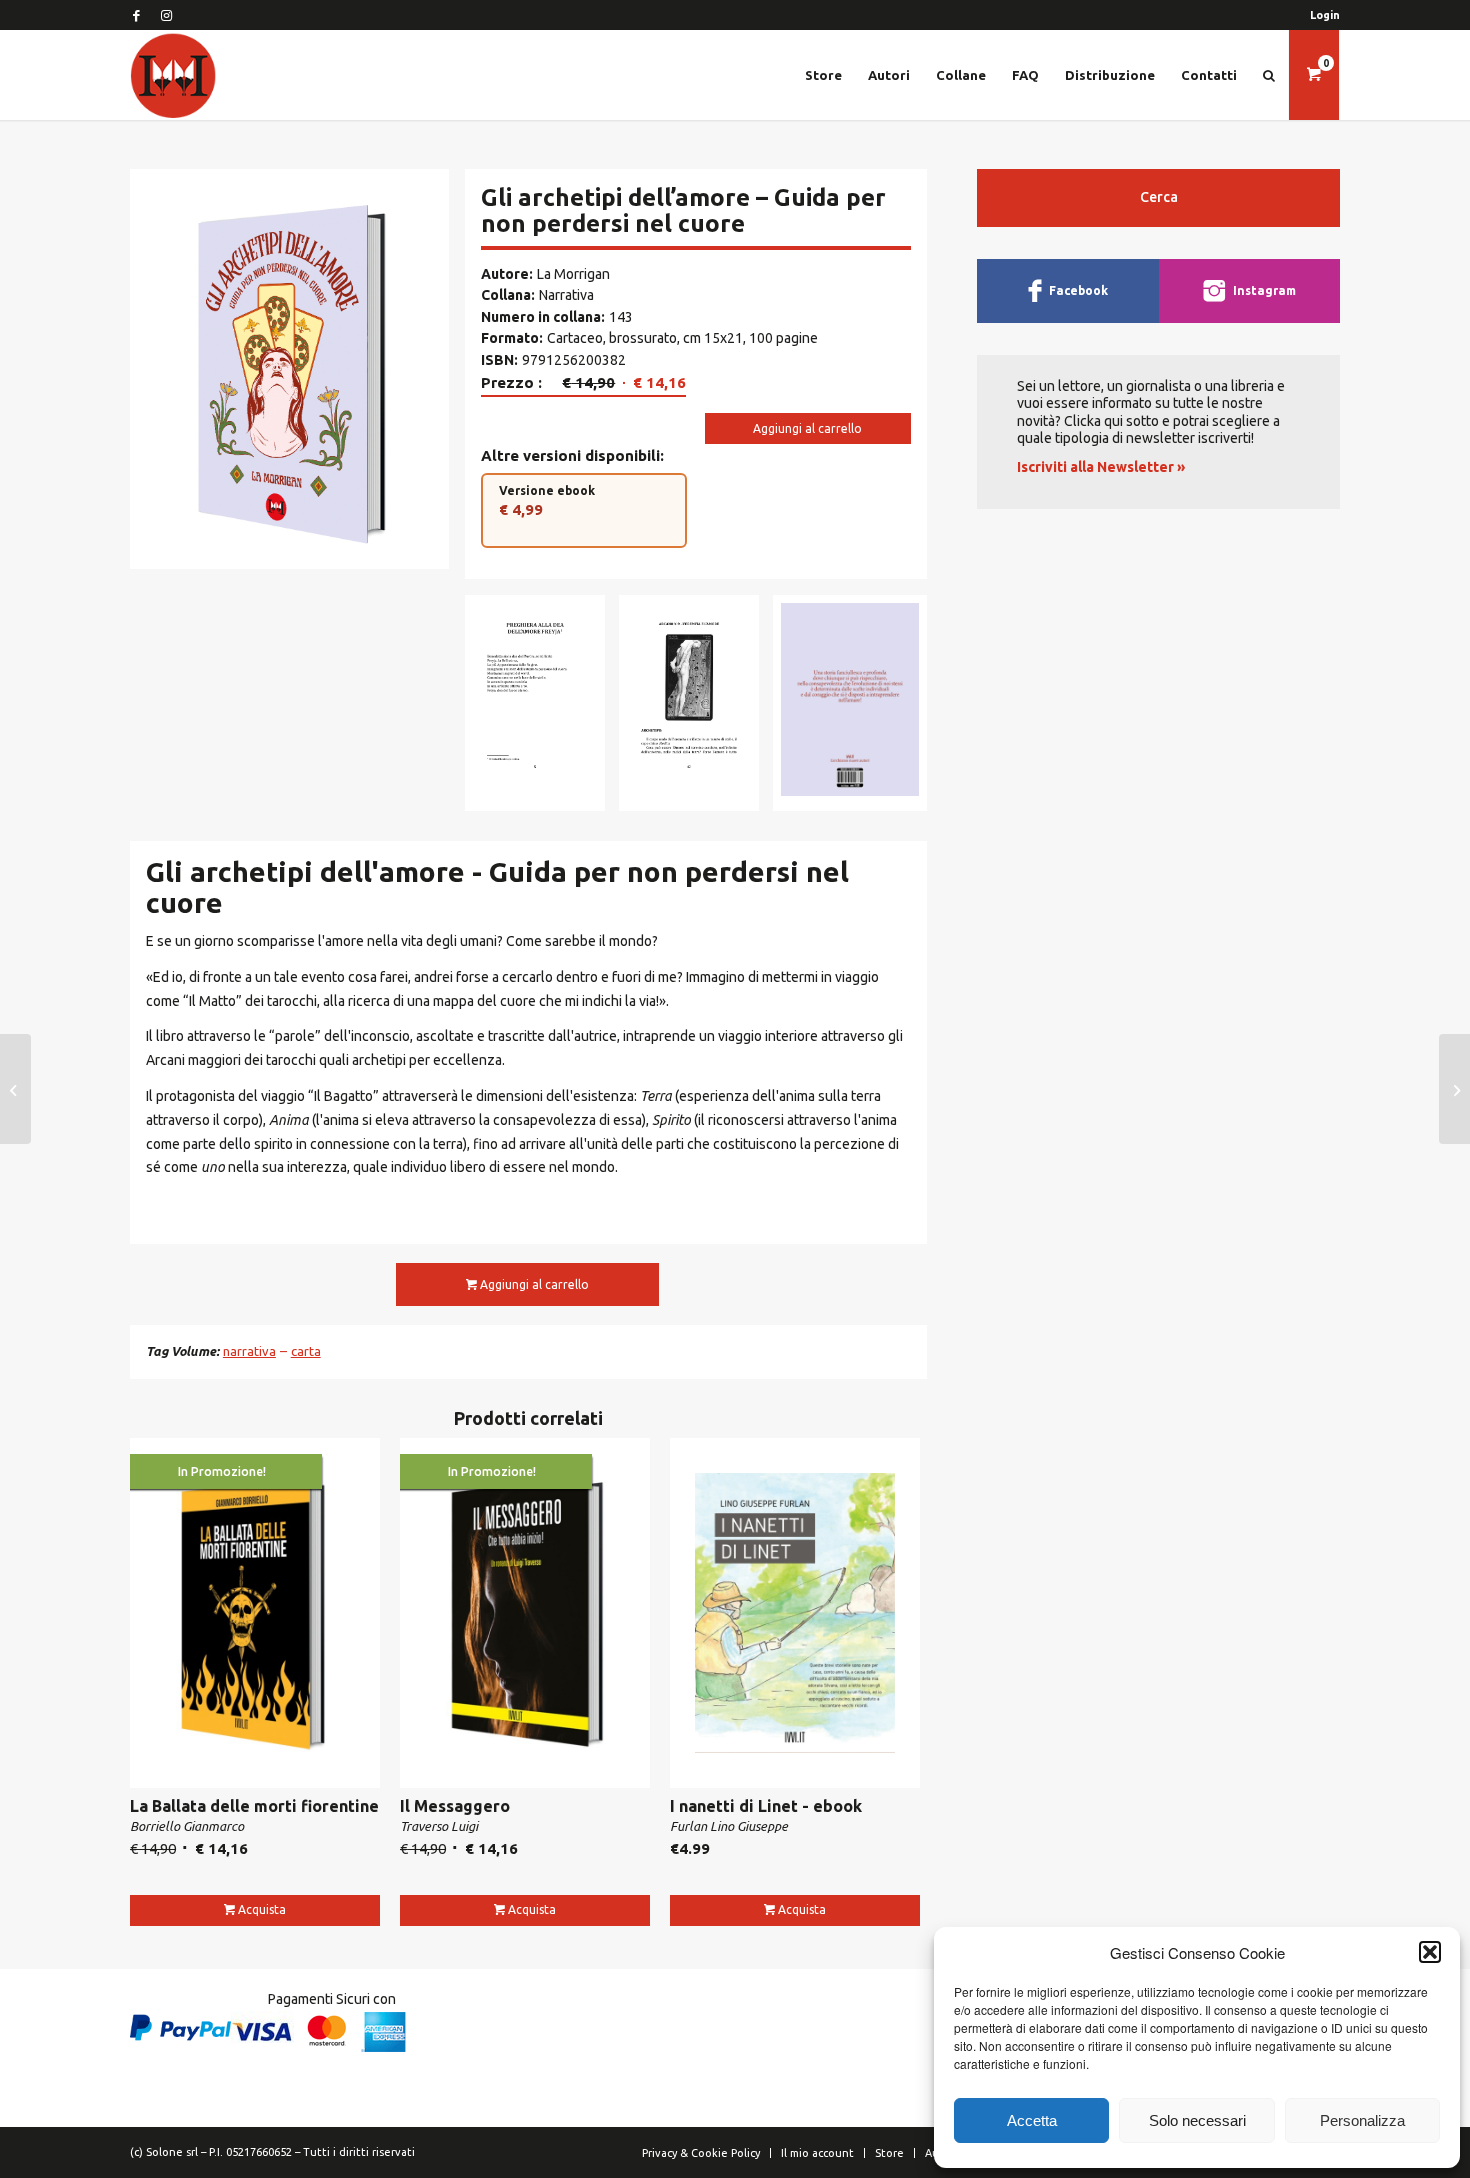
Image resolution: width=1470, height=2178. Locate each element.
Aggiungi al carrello (807, 428)
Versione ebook (547, 501)
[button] (1430, 1952)
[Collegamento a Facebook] (136, 15)
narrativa (249, 1351)
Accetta (1032, 2120)
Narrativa (566, 295)
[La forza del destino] (1454, 1089)
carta (306, 1351)
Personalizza (1362, 2120)
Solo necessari (1197, 2120)
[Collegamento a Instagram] (166, 15)
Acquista (262, 1909)
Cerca (1159, 197)
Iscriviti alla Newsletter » (1101, 467)
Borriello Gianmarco (187, 1826)
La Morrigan (573, 274)
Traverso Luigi (439, 1826)
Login (1325, 15)
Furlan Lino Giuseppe (729, 1826)
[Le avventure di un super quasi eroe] (15, 1089)
